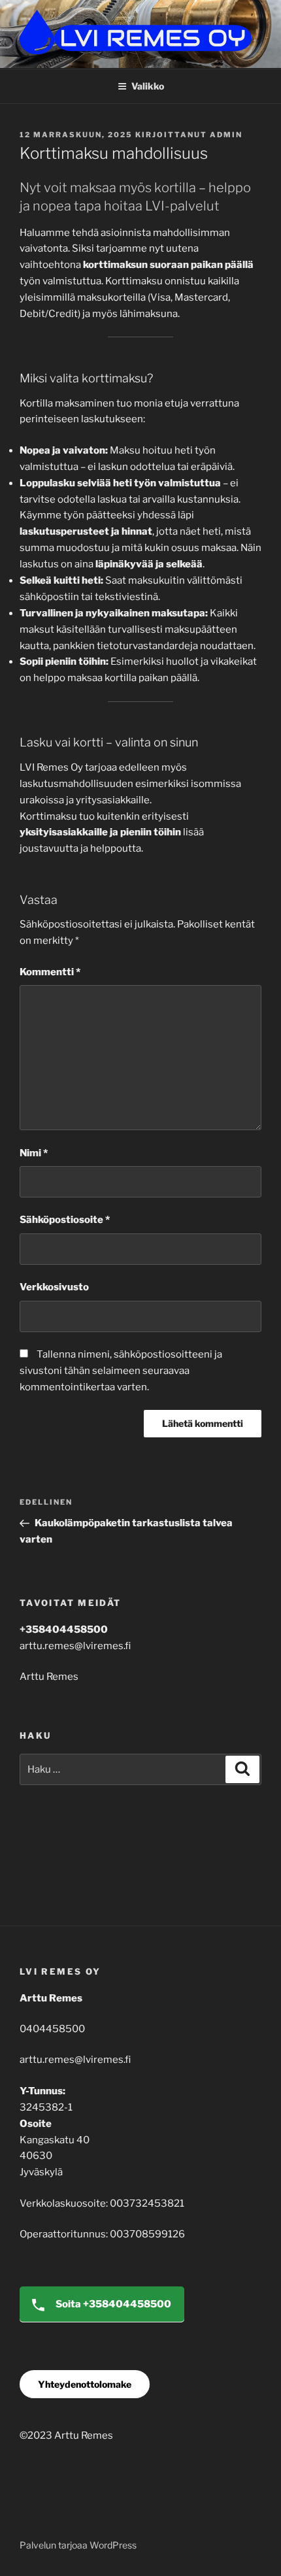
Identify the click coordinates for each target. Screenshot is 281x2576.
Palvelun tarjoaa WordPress (78, 2545)
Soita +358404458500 (112, 2304)
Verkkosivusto (54, 1287)
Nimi (34, 1153)
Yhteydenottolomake (85, 2384)
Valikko (148, 86)
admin (226, 135)
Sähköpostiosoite (65, 1220)
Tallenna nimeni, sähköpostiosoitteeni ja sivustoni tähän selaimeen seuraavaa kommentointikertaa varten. (121, 1371)
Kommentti (50, 972)
